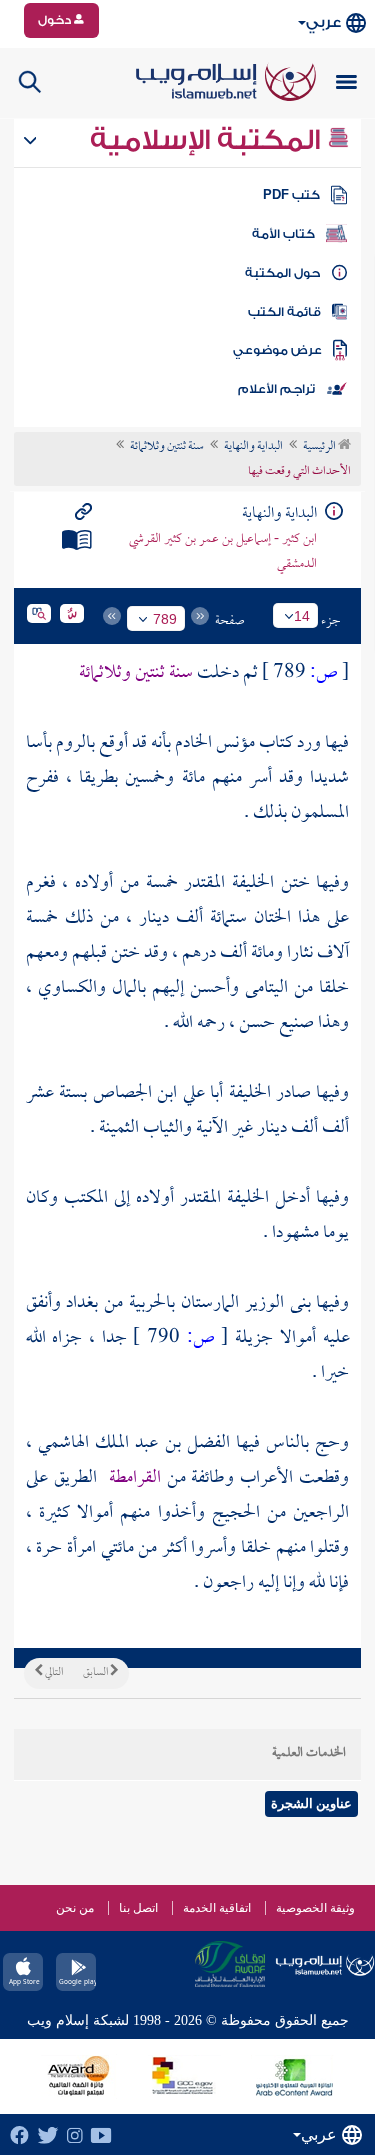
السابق (96, 1673)
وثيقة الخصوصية (315, 1908)
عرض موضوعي (277, 350)
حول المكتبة (282, 273)
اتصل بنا (138, 1908)
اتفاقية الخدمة (217, 1908)
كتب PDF (291, 195)
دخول (56, 20)
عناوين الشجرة (311, 1803)
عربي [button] (323, 22)
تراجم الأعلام (276, 389)
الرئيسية (320, 447)
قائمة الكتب (284, 312)
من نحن (75, 1908)
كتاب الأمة (283, 234)
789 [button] (165, 619)
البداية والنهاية (253, 447)
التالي (53, 1673)
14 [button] (302, 616)
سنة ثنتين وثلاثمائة (167, 447)
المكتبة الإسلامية (208, 140)
